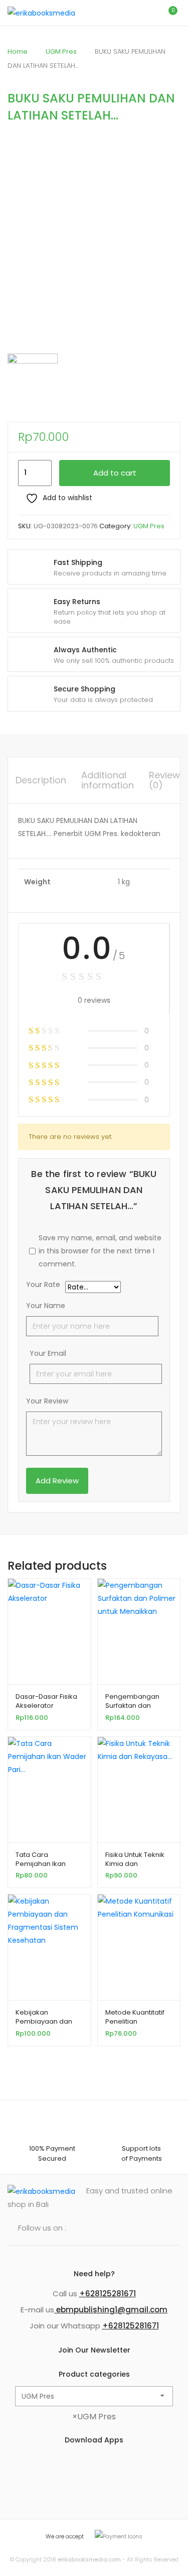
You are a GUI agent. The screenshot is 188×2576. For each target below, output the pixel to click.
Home (18, 51)
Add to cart (115, 473)
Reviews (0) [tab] (167, 780)
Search (125, 13)
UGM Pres (61, 51)
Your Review (47, 1401)
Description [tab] (41, 780)
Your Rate (43, 1285)
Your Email (48, 1353)
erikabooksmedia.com (89, 2559)
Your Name (46, 1306)
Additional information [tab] (108, 780)
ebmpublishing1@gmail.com (111, 2310)
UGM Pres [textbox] (94, 2417)
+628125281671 (108, 2294)
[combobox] (94, 2417)
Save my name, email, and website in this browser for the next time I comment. (100, 1251)
